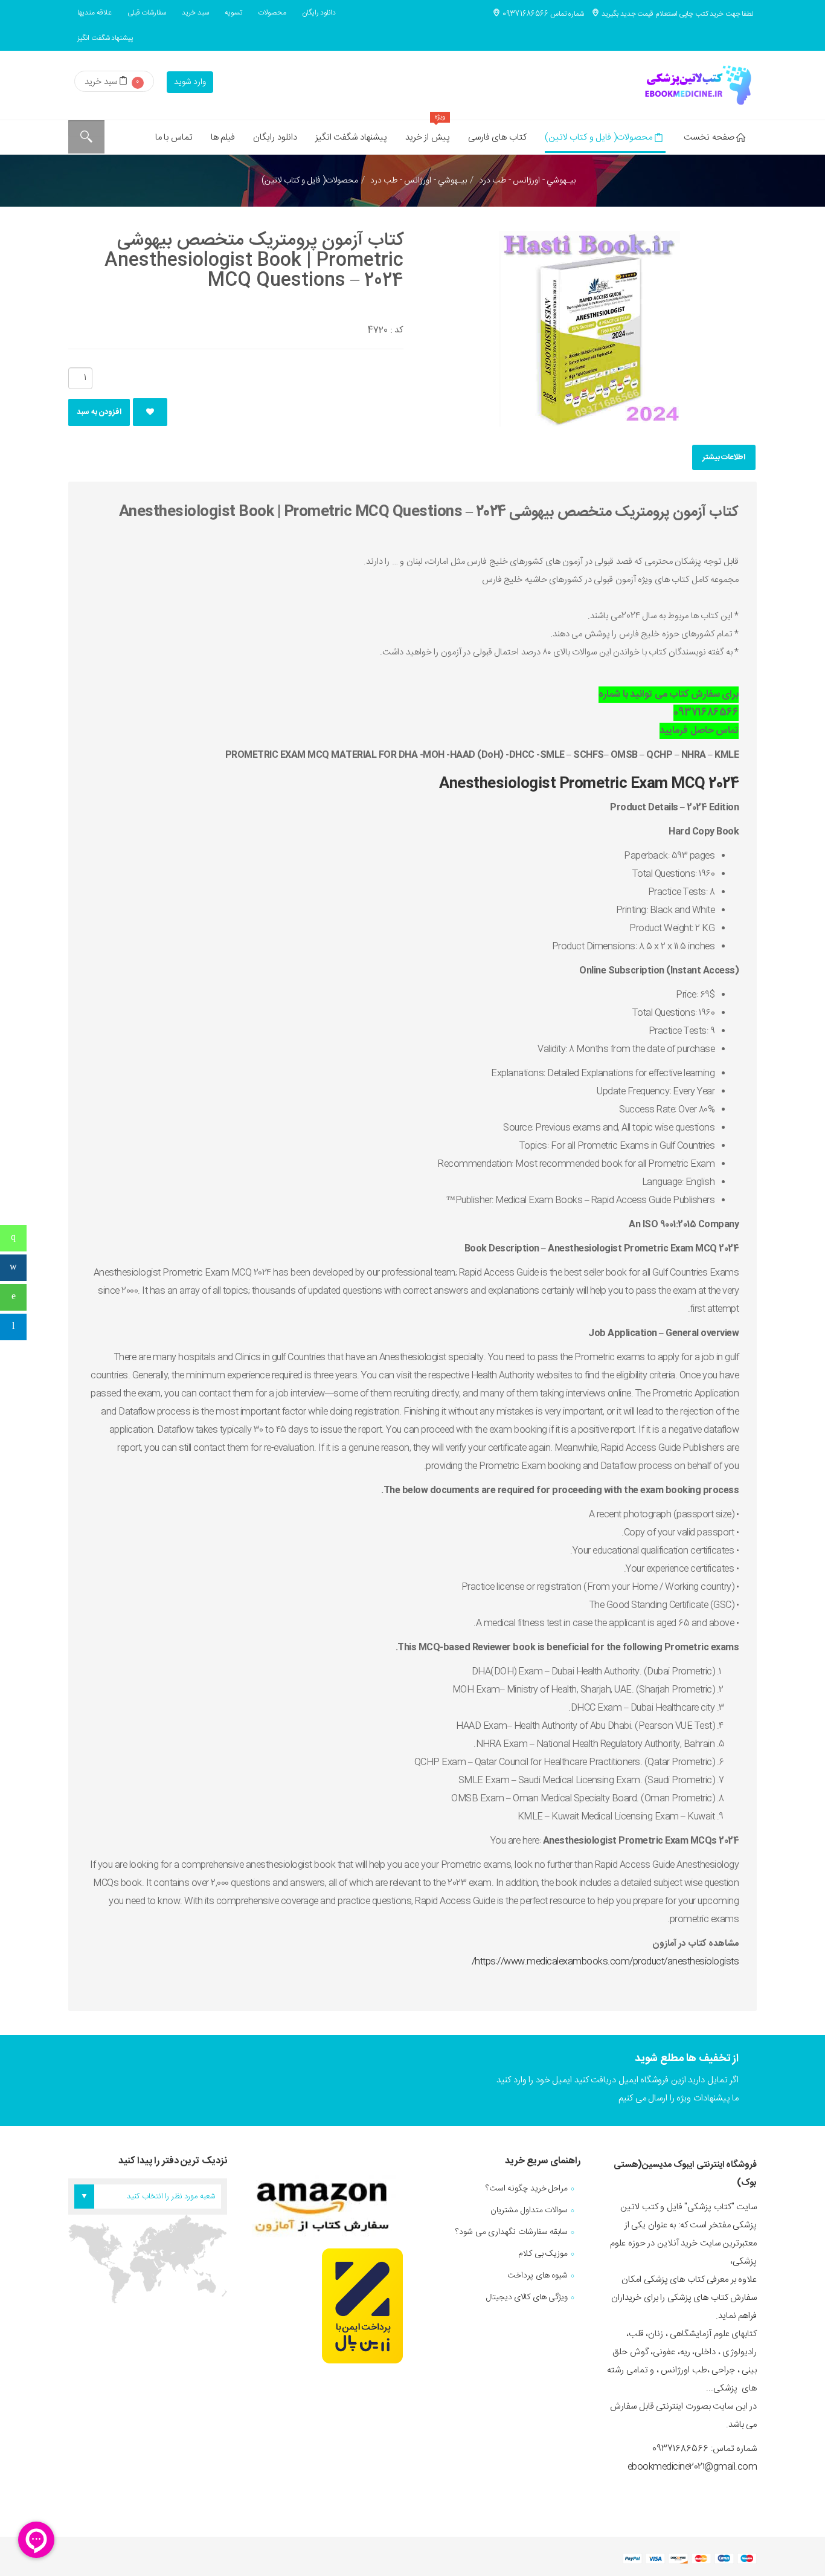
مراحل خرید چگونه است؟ (527, 2189)
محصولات (272, 13)
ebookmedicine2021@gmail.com (692, 2467)
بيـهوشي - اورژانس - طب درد (419, 181)
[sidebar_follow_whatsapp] (13, 1297)
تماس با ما (174, 137)
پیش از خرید (428, 133)
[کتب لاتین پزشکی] (696, 85)
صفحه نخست (709, 137)
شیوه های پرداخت (538, 2276)
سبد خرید (195, 13)
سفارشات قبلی (147, 13)
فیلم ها (223, 137)
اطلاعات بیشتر (724, 457)
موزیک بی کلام (543, 2254)
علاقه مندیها (95, 13)
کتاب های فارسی (497, 137)
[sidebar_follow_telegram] (13, 1327)
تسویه (233, 13)
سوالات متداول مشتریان (529, 2210)
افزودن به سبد (99, 412)
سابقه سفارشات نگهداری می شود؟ (512, 2232)
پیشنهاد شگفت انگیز (105, 38)
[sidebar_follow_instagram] (13, 1268)
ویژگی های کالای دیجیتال (527, 2297)
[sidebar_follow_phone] (13, 1238)
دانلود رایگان (319, 13)
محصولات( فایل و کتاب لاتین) (599, 137)
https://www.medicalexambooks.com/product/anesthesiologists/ (605, 1962)
